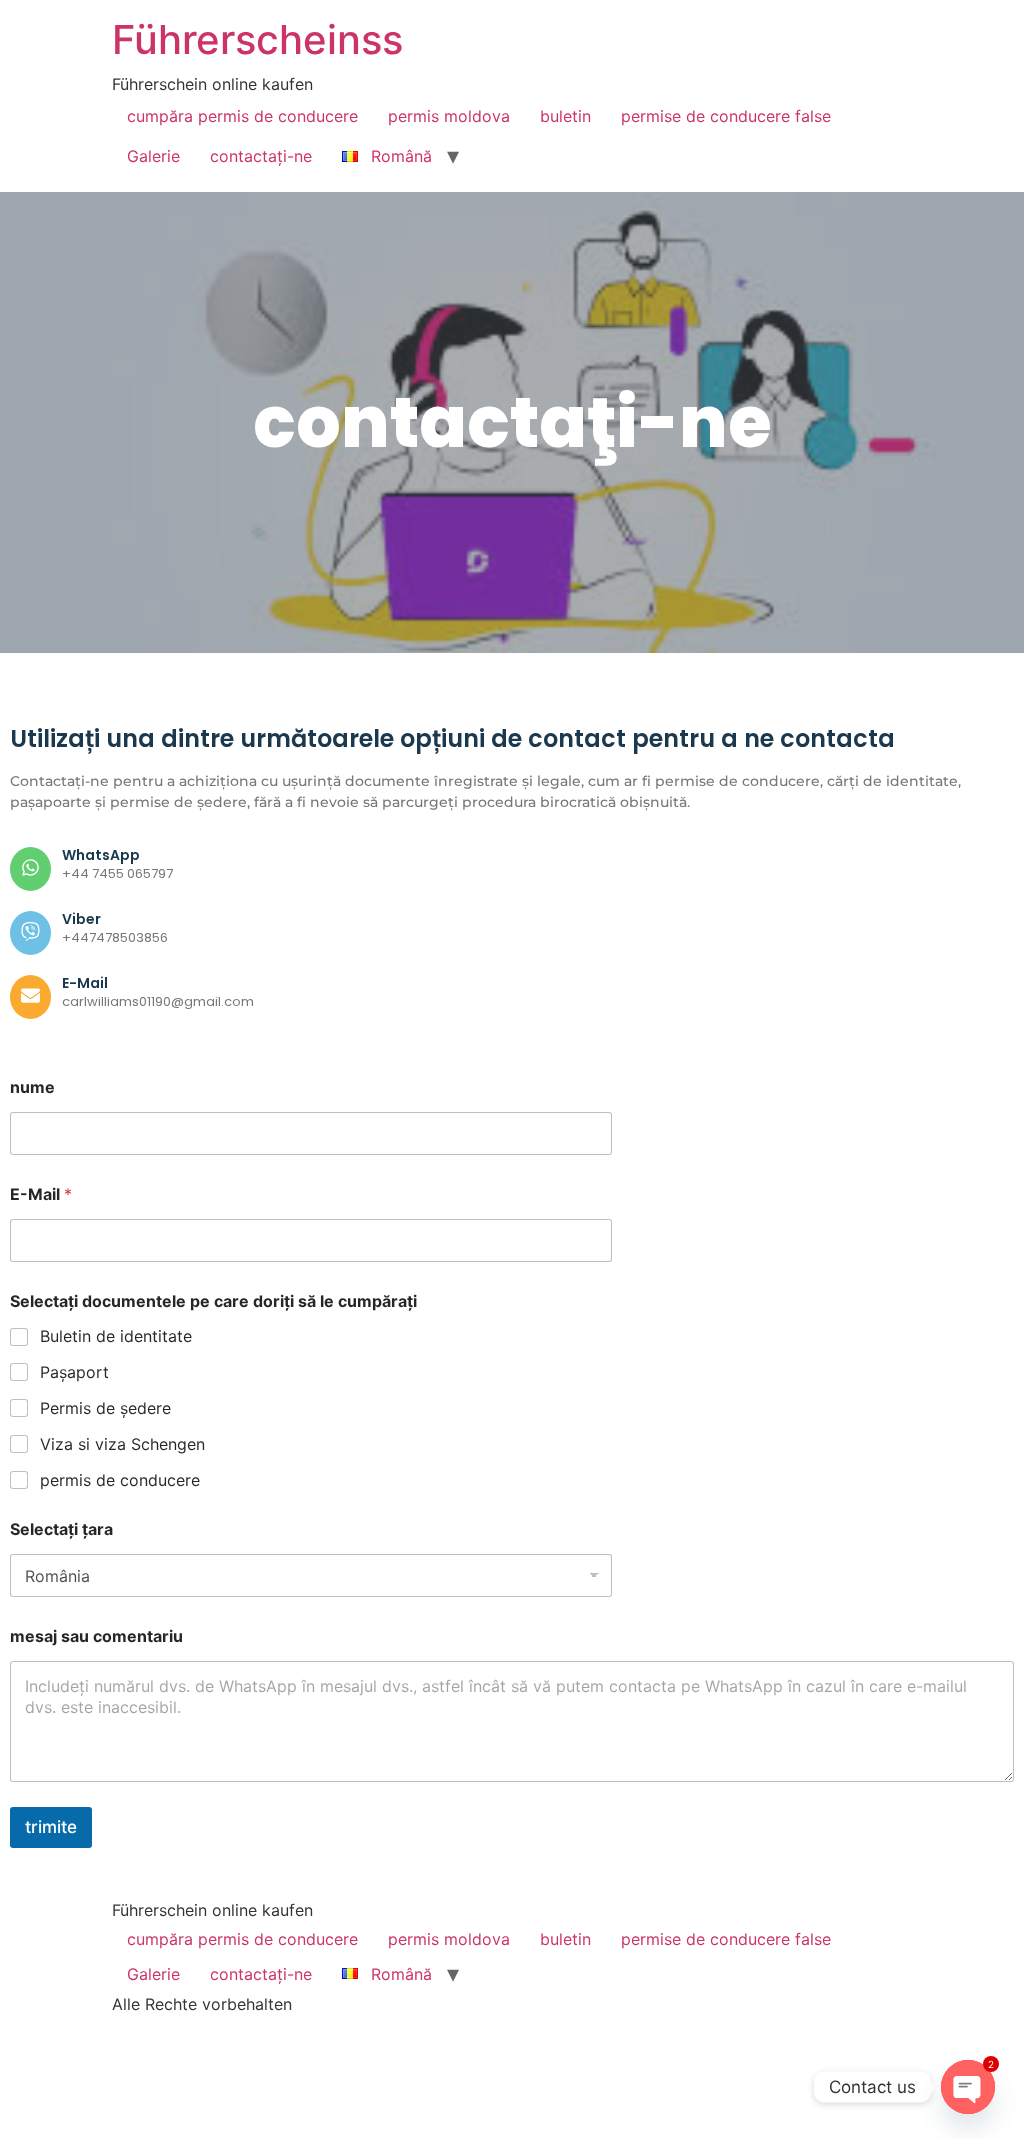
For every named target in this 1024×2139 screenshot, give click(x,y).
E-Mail (41, 1194)
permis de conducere (120, 1480)
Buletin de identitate (116, 1336)
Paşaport (74, 1372)
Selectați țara (61, 1529)
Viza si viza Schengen (122, 1444)
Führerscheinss (257, 39)
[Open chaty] (968, 2087)
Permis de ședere (105, 1408)
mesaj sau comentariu (96, 1636)
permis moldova (449, 116)
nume (32, 1087)
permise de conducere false (726, 116)
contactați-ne (261, 156)
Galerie (153, 156)
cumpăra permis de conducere (242, 116)
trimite (51, 1827)
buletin (565, 116)
